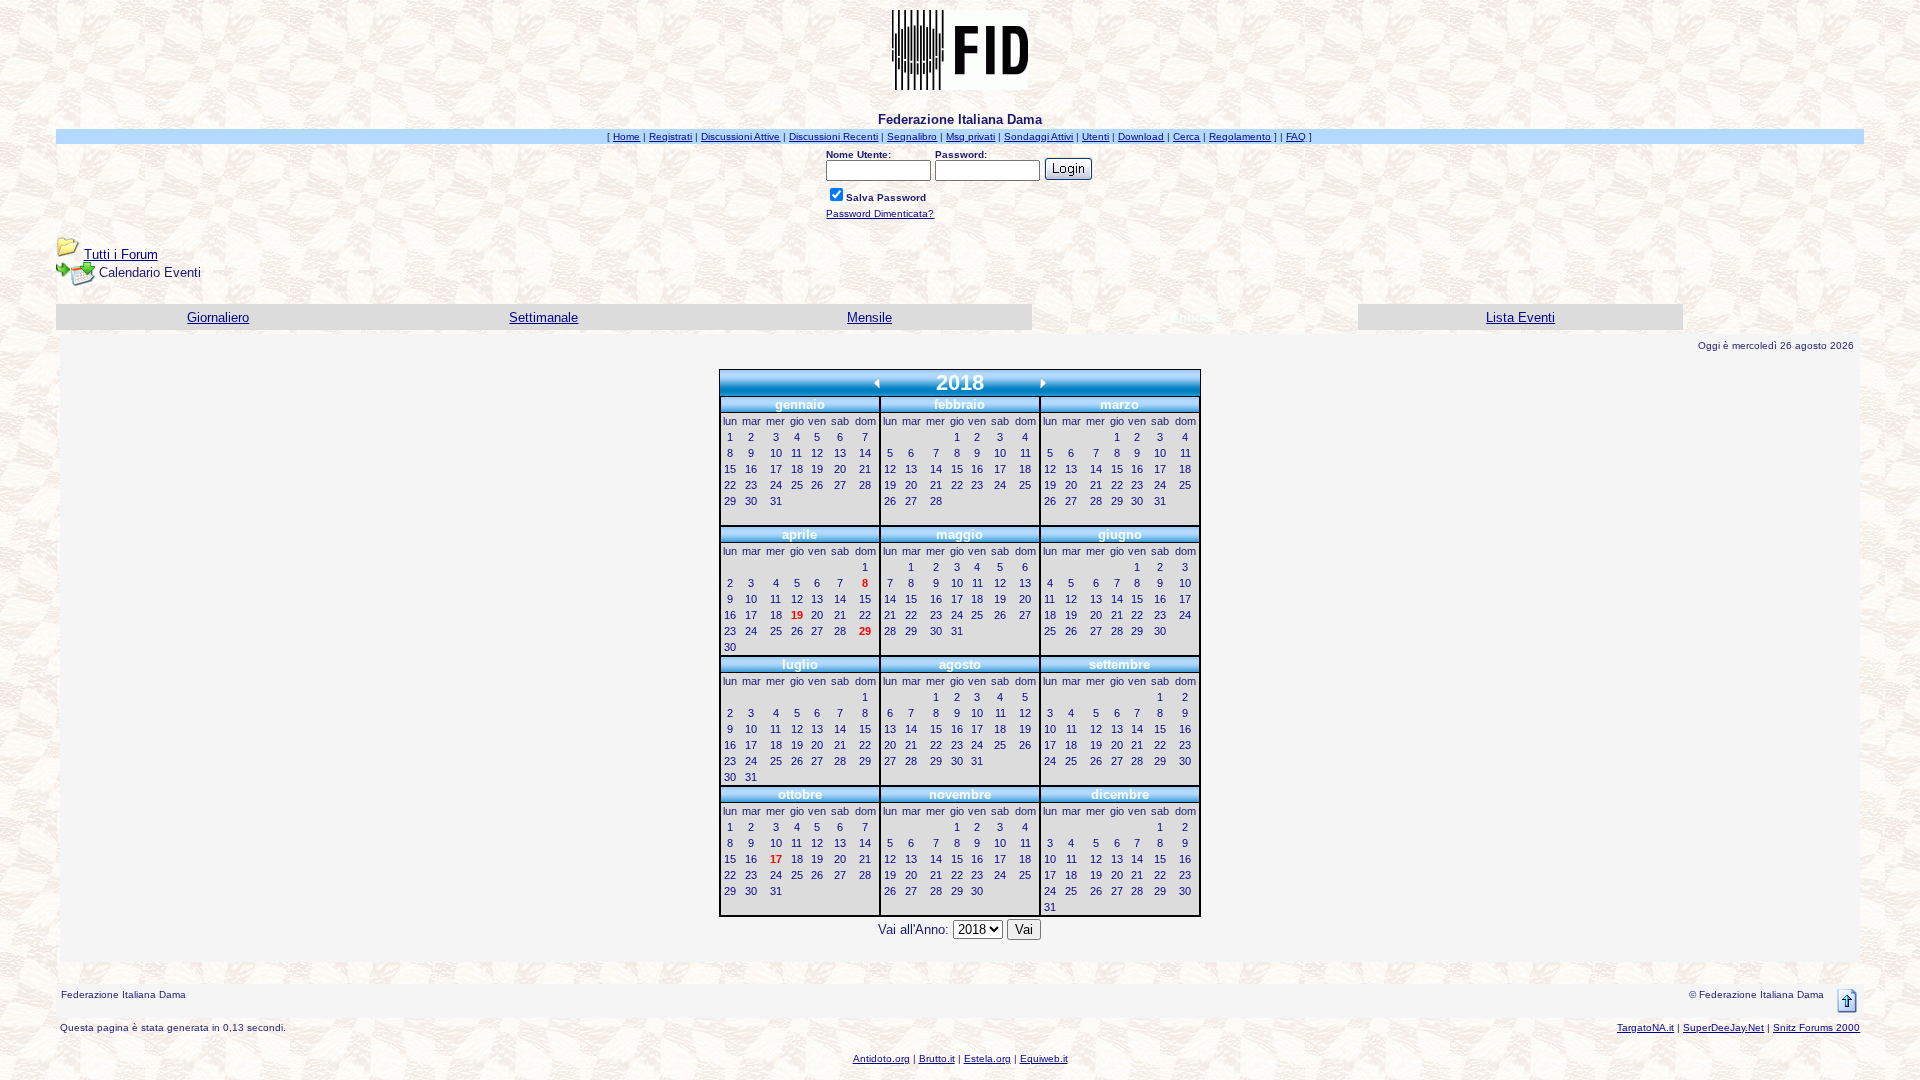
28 (865, 485)
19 (817, 469)
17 (776, 469)
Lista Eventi (1520, 317)
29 (730, 501)
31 (776, 501)
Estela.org (987, 1058)
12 (817, 453)
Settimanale (543, 317)
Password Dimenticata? (880, 213)
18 (797, 469)
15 (730, 469)
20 (840, 469)
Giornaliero (218, 317)
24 (776, 485)
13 (840, 453)
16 (751, 469)
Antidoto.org (881, 1058)
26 (817, 485)
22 (730, 485)
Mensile (869, 317)
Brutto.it (937, 1058)
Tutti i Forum (121, 254)
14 (865, 453)
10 (776, 453)
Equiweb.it (1044, 1058)
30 (751, 501)
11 (796, 453)
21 (865, 469)
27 (840, 485)
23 (751, 485)
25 (797, 485)
